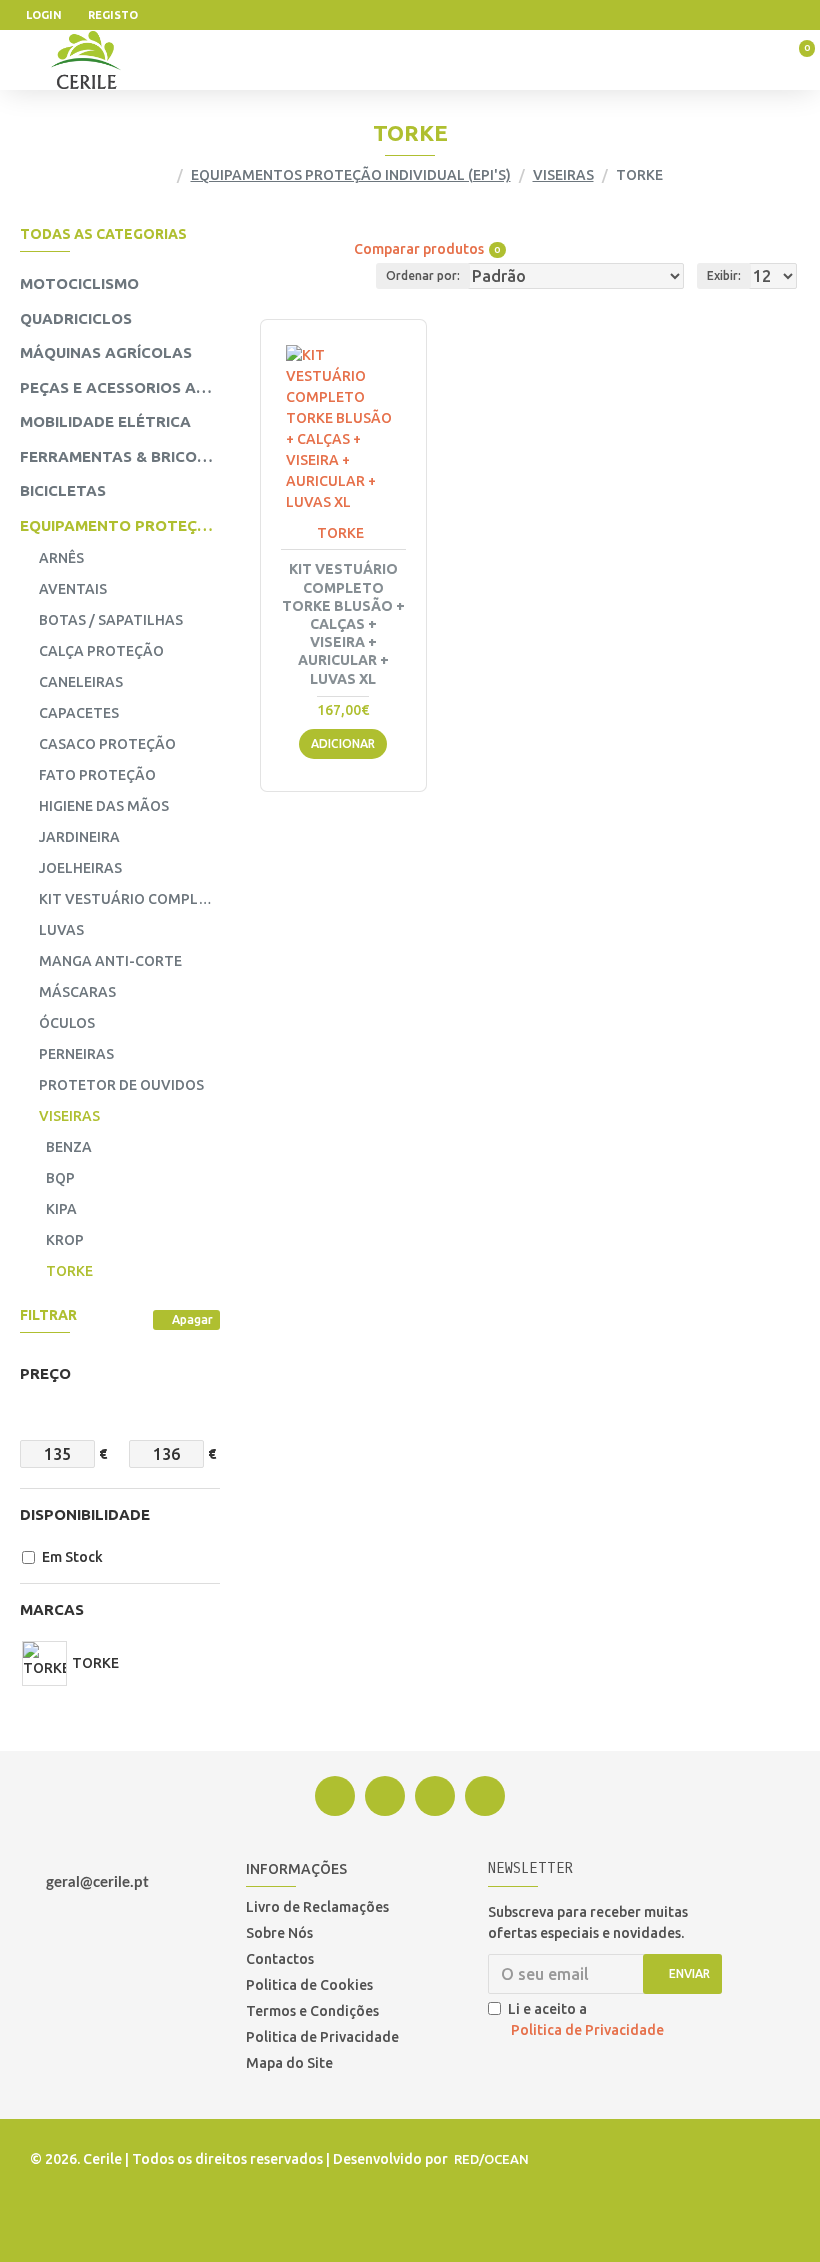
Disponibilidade (85, 1514)
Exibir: (724, 275)
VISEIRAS (563, 175)
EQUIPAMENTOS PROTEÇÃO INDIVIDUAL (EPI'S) (351, 175)
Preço (45, 1373)
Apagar (192, 1319)
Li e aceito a (586, 2019)
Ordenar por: (423, 275)
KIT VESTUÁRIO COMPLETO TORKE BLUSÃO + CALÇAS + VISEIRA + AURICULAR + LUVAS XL (343, 623)
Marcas (52, 1609)
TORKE (340, 533)
